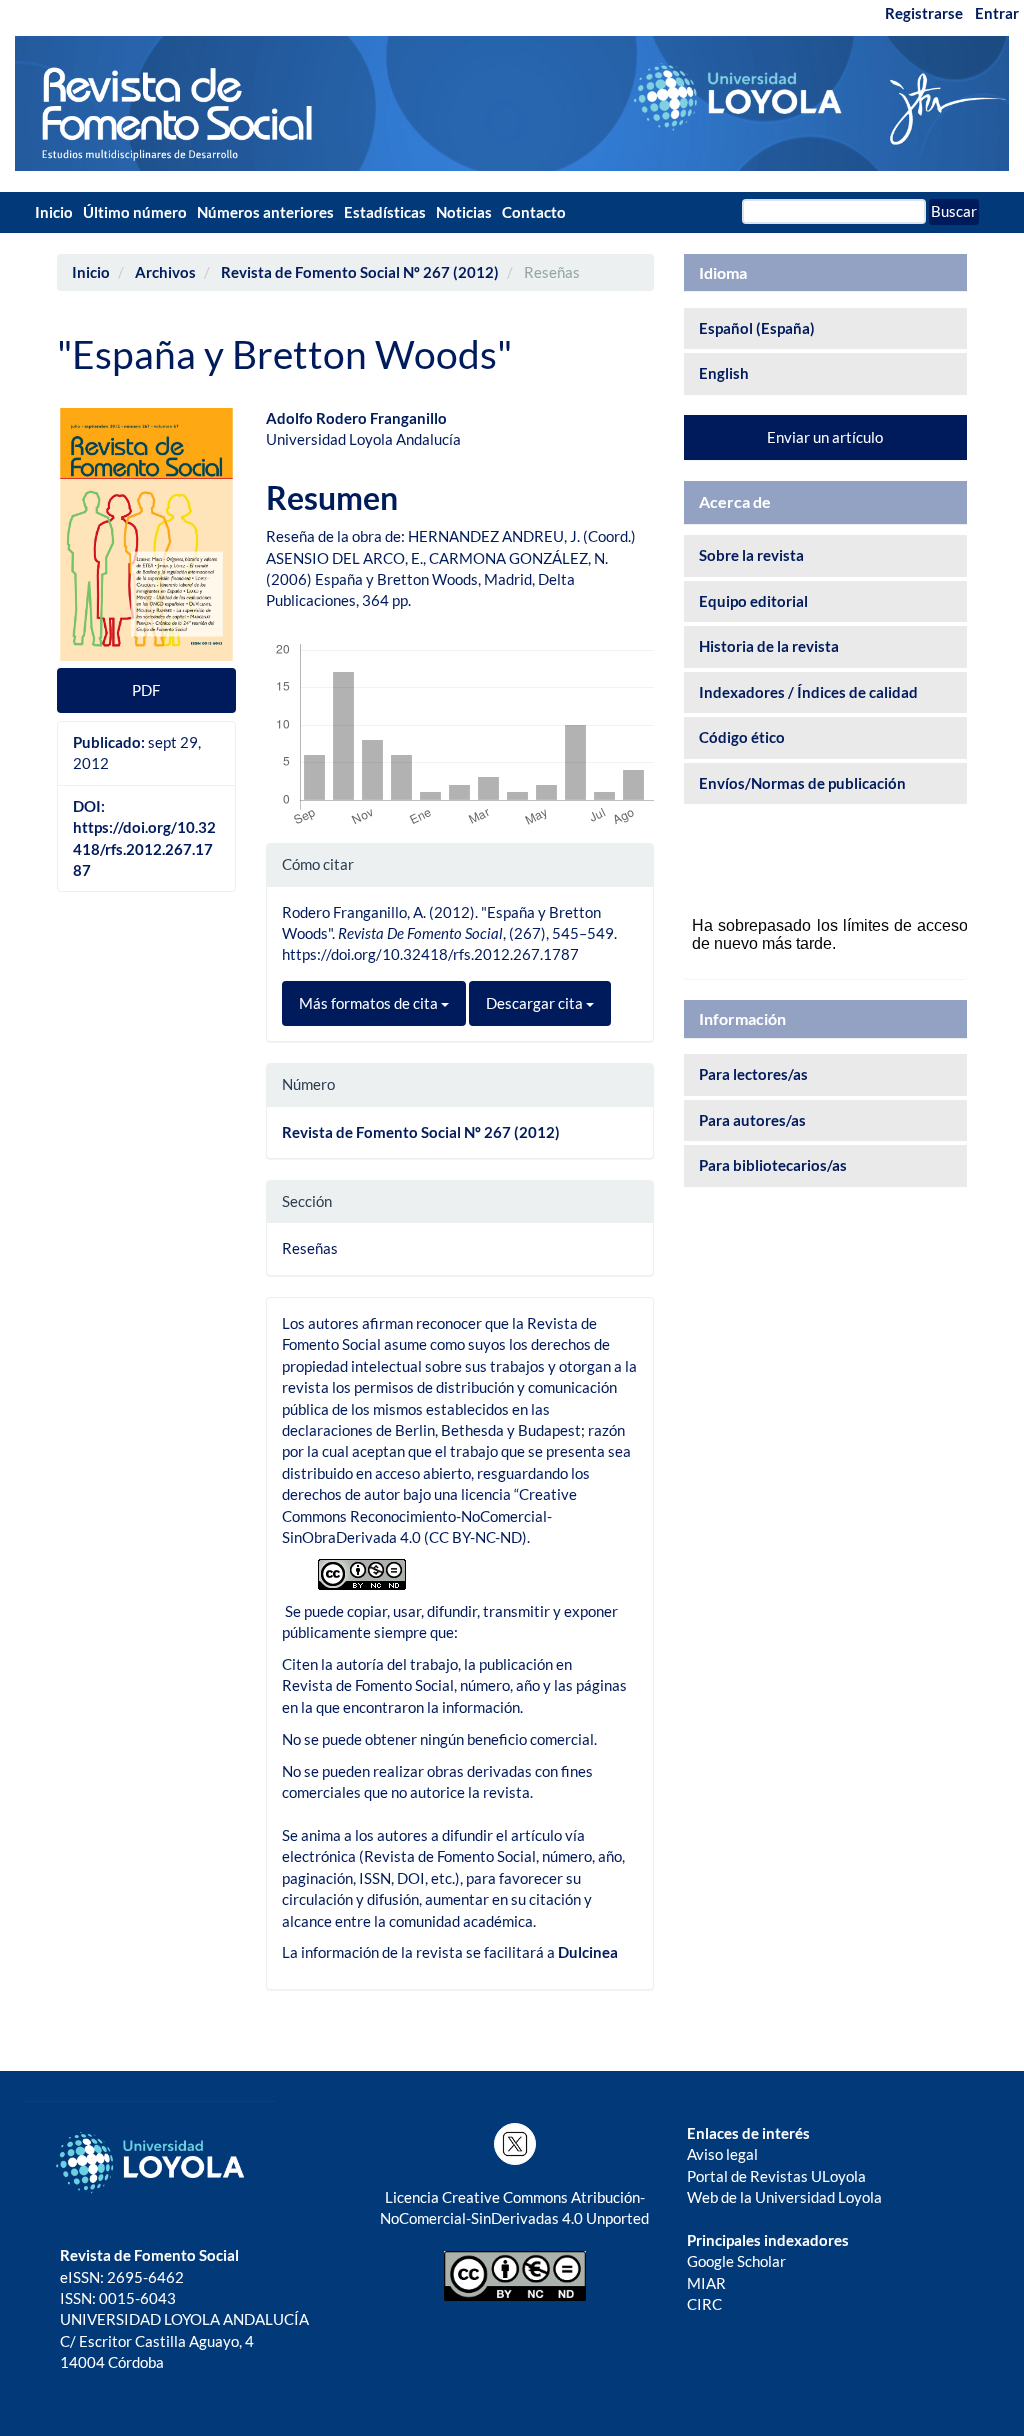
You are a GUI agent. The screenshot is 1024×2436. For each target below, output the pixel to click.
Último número (135, 212)
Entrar (997, 13)
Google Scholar (736, 2261)
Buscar (954, 211)
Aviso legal (722, 2154)
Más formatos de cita (370, 1003)
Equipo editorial (753, 601)
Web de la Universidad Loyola (784, 2197)
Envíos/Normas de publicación (802, 783)
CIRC (704, 2304)
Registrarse (924, 13)
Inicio (54, 212)
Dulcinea (588, 1952)
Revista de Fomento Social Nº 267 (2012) (360, 272)
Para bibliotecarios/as (773, 1165)
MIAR (706, 2283)
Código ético (742, 737)
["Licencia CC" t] (362, 1572)
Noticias (464, 212)
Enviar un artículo (825, 437)
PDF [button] (146, 690)
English (724, 373)
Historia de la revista (769, 646)
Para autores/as (752, 1120)
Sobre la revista (751, 555)
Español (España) (757, 328)
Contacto (534, 212)
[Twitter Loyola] (514, 2144)
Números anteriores (265, 212)
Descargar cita (536, 1003)
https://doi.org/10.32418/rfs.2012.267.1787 (144, 848)
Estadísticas (385, 212)
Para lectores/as (753, 1074)
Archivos (165, 272)
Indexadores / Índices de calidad (808, 692)
